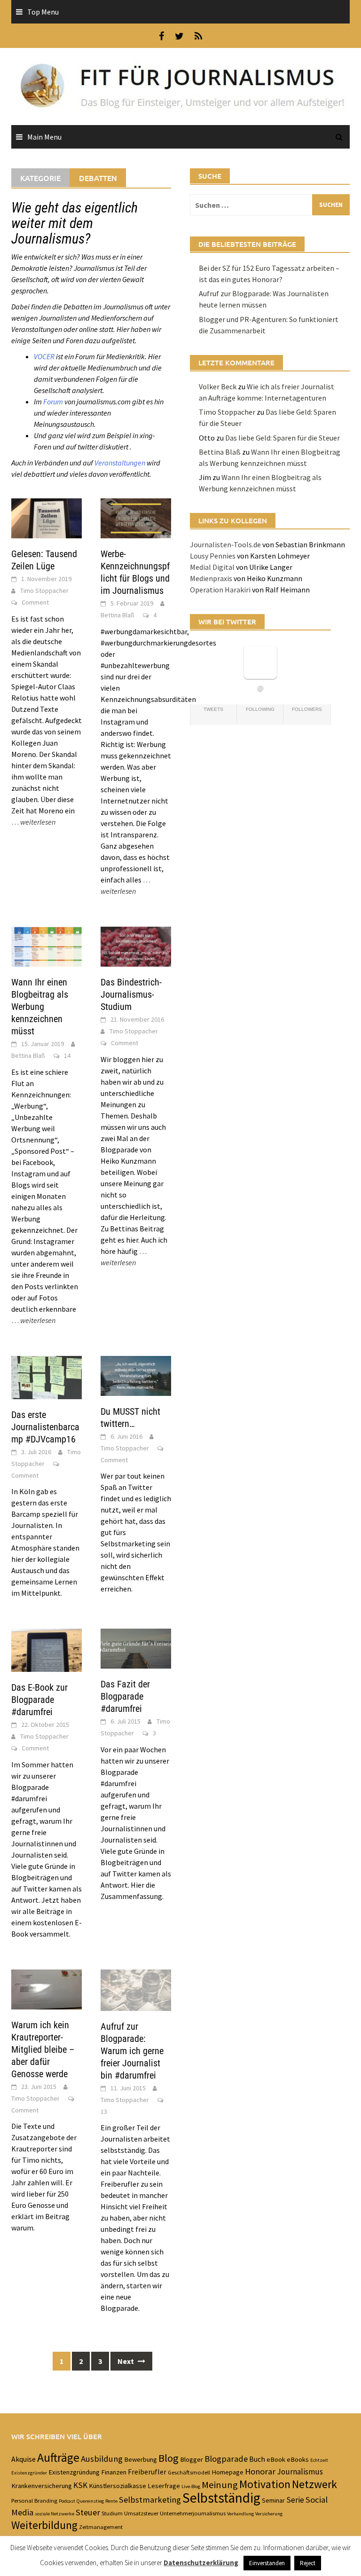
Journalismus (300, 2472)
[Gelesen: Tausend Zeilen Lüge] (47, 517)
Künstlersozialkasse (118, 2486)
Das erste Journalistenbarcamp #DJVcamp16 (45, 1427)
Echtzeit (319, 2460)
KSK (80, 2485)
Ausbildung (102, 2459)
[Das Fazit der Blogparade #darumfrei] (136, 1648)
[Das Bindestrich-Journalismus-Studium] (136, 945)
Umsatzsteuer (141, 2513)
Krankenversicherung (42, 2486)
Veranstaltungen (120, 463)
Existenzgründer (29, 2473)
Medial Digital (212, 567)
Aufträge (58, 2458)
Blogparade (226, 2459)
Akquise (24, 2459)
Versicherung (269, 2514)
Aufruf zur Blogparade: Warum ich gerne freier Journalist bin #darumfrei (132, 2051)
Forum (53, 402)
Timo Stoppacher (44, 591)
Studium (112, 2513)
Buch (257, 2459)
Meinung (220, 2485)
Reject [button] (308, 2563)
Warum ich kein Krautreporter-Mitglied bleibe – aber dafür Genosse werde (43, 2049)
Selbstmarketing (150, 2500)
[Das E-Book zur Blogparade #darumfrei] (47, 1649)
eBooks (298, 2459)
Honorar (260, 2471)
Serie (295, 2500)
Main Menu (44, 137)
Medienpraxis (211, 578)
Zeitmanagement (101, 2527)
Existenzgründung (74, 2472)
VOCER (44, 356)
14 (67, 1056)
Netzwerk (314, 2484)
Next (126, 2361)
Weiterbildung (44, 2525)
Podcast (67, 2501)
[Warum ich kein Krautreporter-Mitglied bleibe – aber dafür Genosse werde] (47, 1988)
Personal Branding (34, 2500)
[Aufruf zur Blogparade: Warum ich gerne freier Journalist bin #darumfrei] (136, 1989)
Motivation (265, 2484)
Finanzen (114, 2472)
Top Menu (43, 12)
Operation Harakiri (220, 590)
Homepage (228, 2472)
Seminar (273, 2500)
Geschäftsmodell (189, 2472)
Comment (35, 602)
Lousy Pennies (213, 556)
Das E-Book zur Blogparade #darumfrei (39, 1700)
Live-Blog (191, 2486)
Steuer (88, 2512)
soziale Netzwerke (55, 2514)
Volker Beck (218, 386)
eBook (276, 2459)
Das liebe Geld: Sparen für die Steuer (283, 438)
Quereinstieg (90, 2501)
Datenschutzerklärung (201, 2563)
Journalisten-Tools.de (225, 544)
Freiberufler (147, 2472)
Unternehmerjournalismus (193, 2513)
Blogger (192, 2459)
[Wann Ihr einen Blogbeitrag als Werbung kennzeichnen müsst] (47, 945)
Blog (169, 2458)
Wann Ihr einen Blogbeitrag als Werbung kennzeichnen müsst (40, 1007)
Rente (111, 2501)
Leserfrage (164, 2486)
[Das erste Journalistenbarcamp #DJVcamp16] (47, 1377)
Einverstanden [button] (267, 2563)
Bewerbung (141, 2459)
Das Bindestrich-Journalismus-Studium (131, 994)
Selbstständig (221, 2498)
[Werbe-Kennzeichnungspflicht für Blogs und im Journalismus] (136, 517)
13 (104, 2111)
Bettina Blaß (118, 615)
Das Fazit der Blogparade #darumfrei (125, 1696)
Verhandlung (240, 2514)
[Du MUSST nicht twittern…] (136, 1375)
